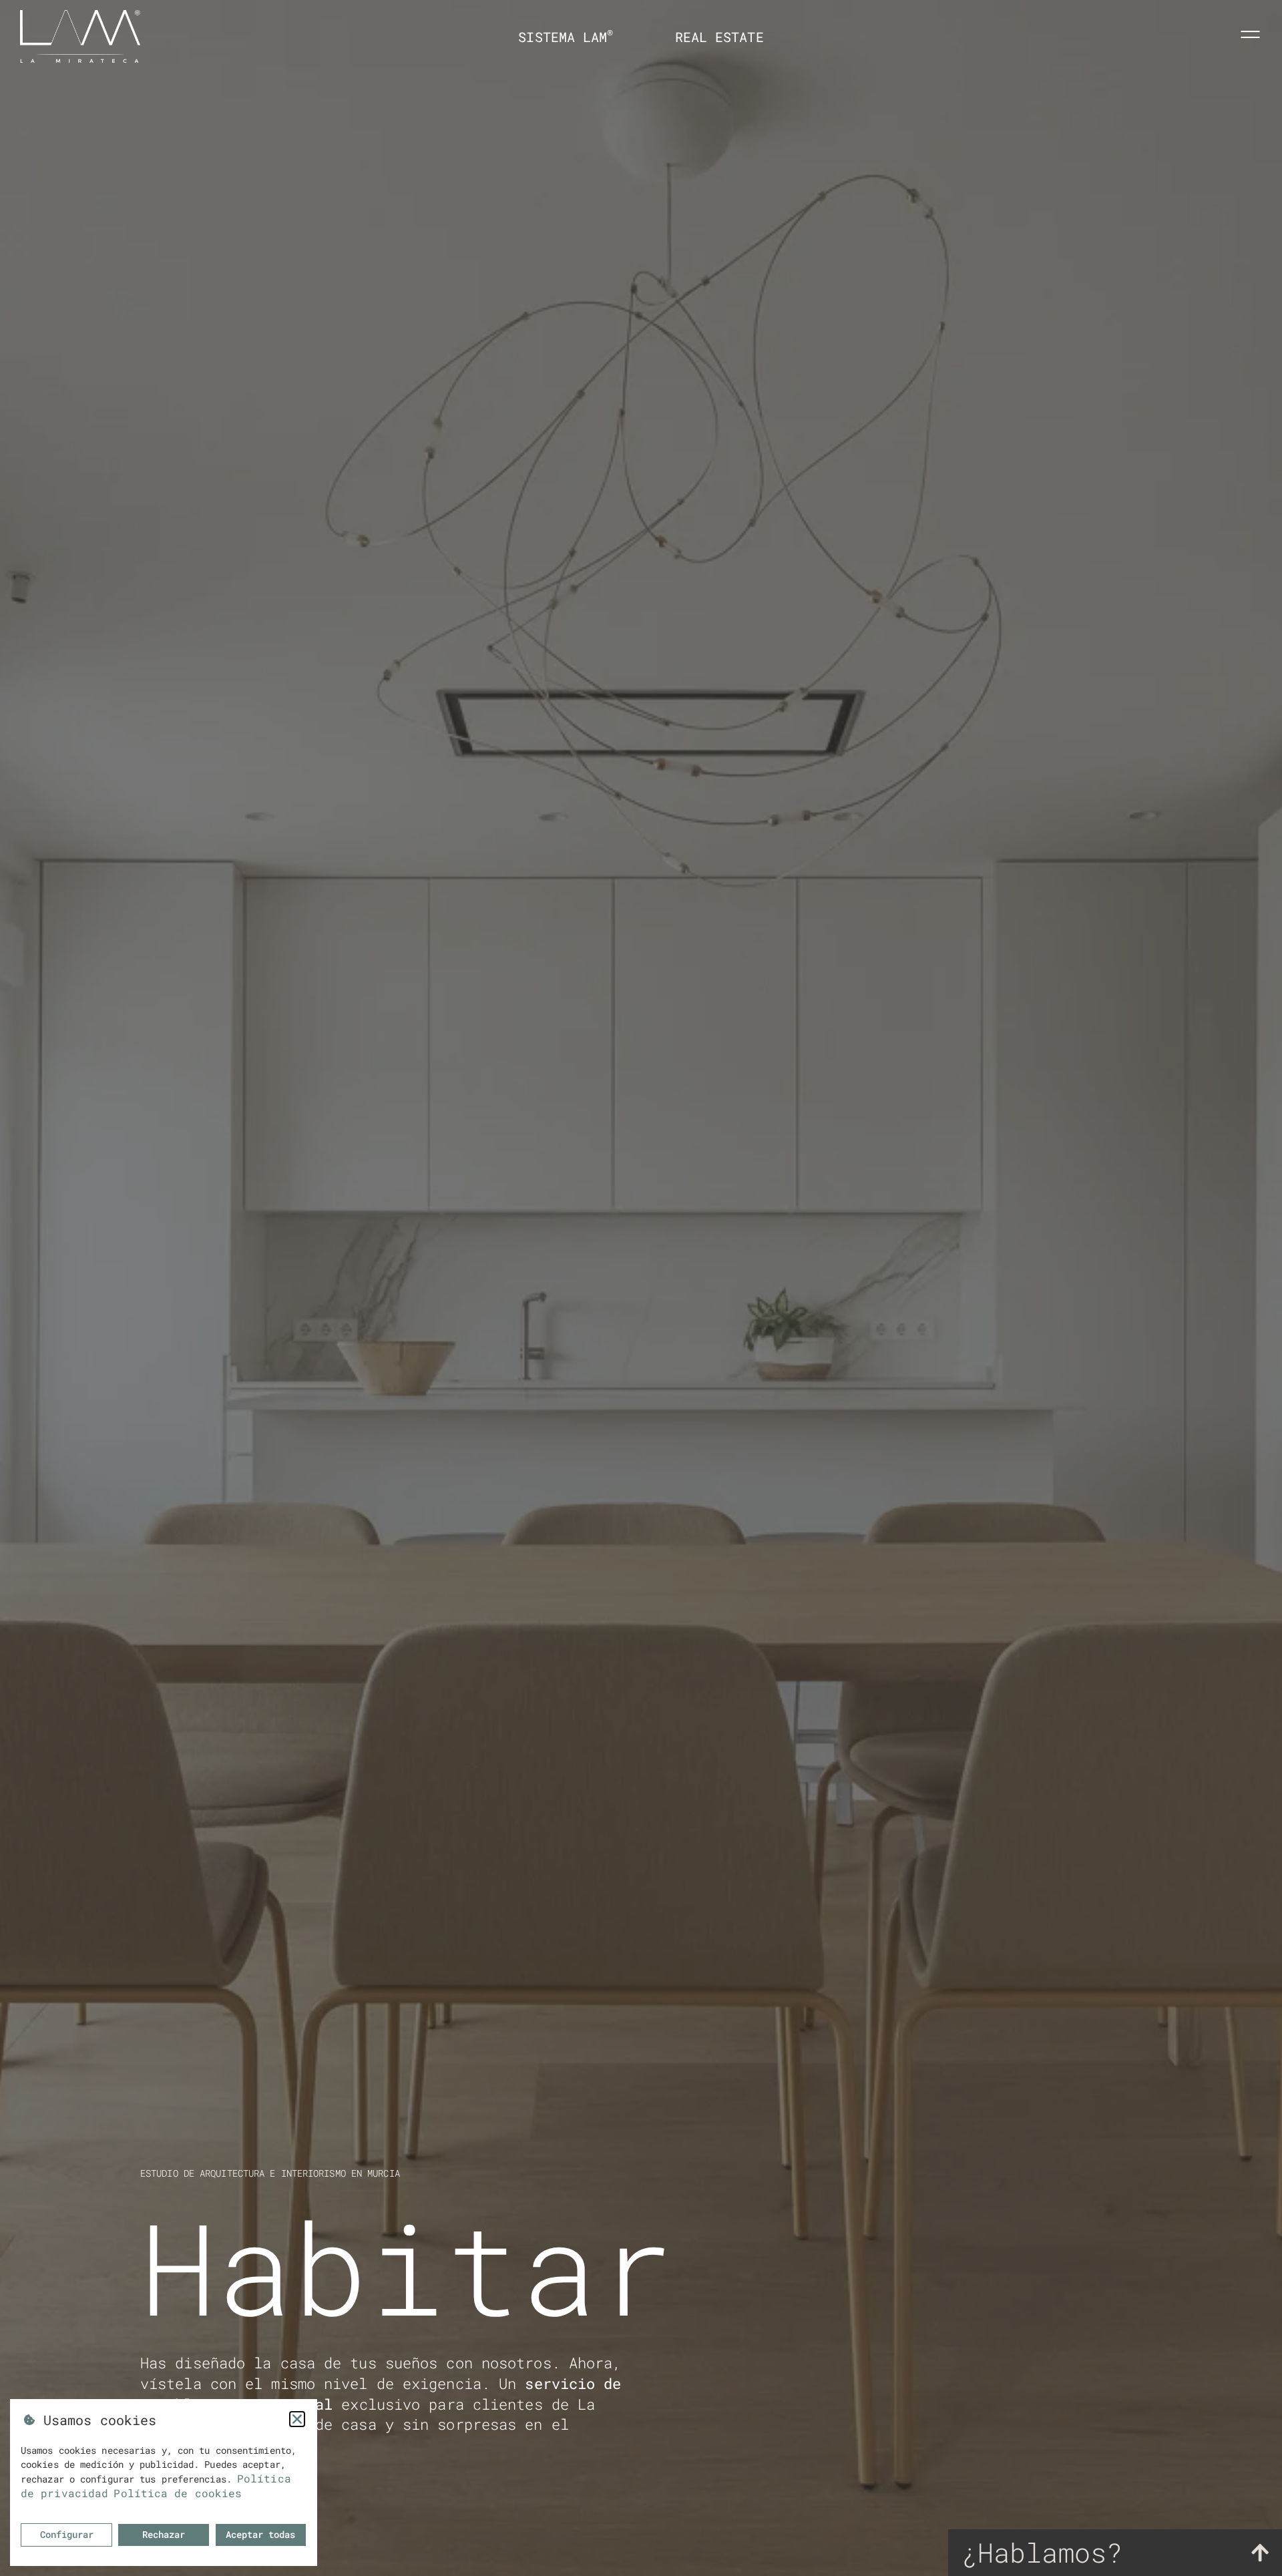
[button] (297, 2419)
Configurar (67, 2534)
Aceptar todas (260, 2534)
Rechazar (164, 2534)
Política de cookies (178, 2493)
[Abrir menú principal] (1250, 34)
